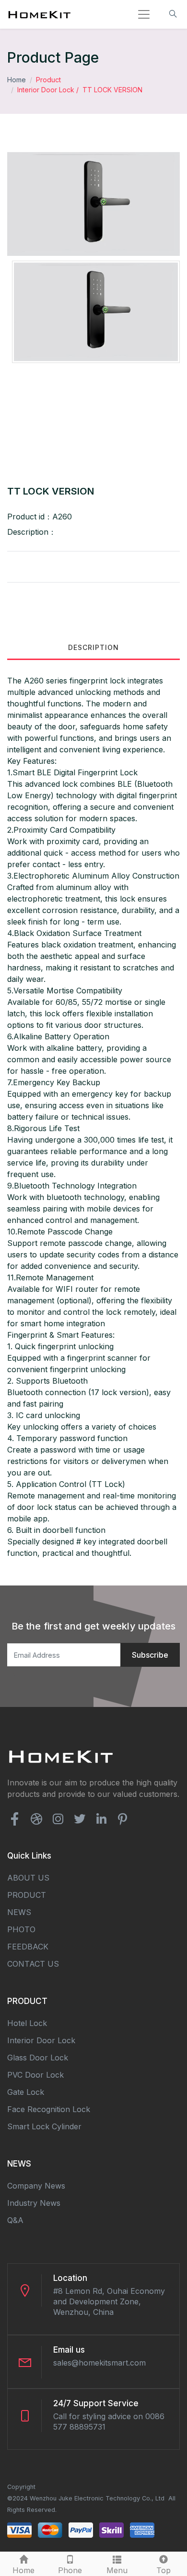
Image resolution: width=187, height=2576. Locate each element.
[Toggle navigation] (144, 14)
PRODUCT (27, 1895)
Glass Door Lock (38, 2058)
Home (17, 80)
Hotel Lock (27, 2023)
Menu (117, 2570)
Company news (36, 2186)
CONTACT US (33, 1964)
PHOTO (21, 1929)
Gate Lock (26, 2092)
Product (48, 80)
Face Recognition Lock (49, 2109)
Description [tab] (93, 647)
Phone (70, 2570)
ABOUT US (28, 1878)
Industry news (34, 2203)
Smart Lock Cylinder (44, 2126)
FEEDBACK (28, 1947)
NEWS (19, 1912)
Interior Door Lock (46, 90)
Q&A (15, 2220)
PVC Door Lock (35, 2075)
